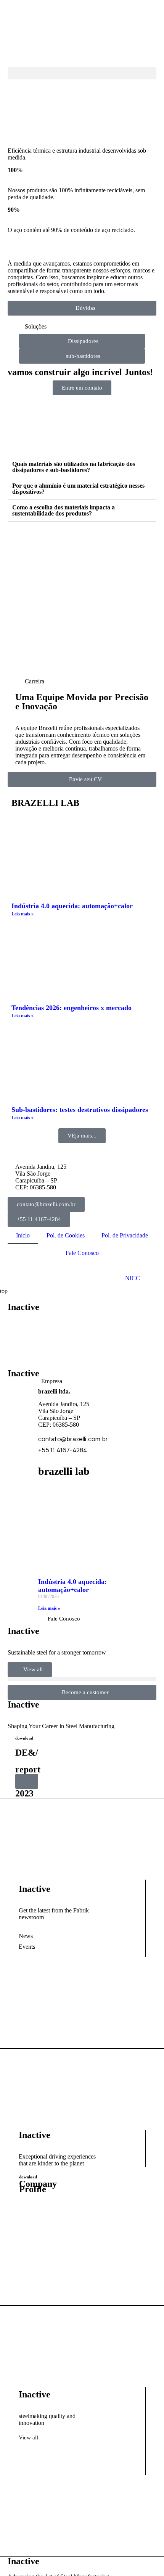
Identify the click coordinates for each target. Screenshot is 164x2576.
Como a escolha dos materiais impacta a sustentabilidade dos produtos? (64, 510)
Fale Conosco (82, 1253)
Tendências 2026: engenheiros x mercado (72, 1008)
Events (27, 1947)
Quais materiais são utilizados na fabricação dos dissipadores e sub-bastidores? (74, 467)
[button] (82, 73)
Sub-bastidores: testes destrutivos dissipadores (80, 1110)
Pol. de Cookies (66, 1235)
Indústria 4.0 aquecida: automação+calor (72, 906)
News (26, 1936)
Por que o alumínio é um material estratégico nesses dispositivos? (78, 489)
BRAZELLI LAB (45, 803)
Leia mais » (23, 914)
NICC (133, 1278)
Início (23, 1235)
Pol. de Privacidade (125, 1235)
